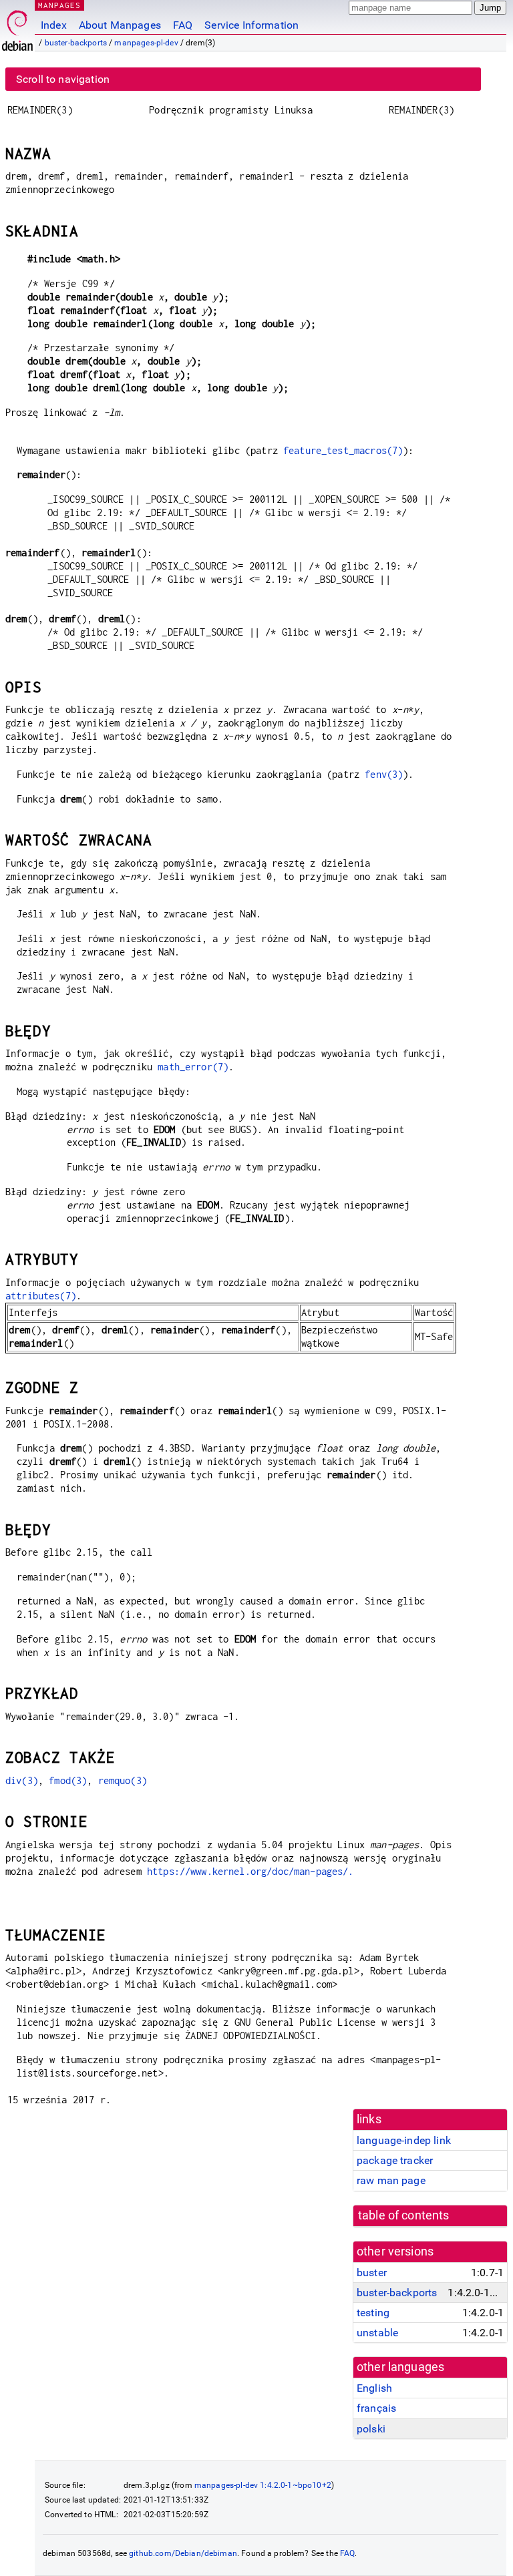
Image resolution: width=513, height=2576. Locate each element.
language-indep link (404, 2140)
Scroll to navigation (63, 79)
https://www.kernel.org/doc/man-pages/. (250, 1871)
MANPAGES (59, 5)
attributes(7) (41, 1296)
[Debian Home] (17, 27)
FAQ (183, 25)
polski (371, 2429)
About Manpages (120, 25)
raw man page (391, 2180)
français (376, 2408)
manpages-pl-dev (146, 43)
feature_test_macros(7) (343, 450)
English (374, 2388)
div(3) (22, 1780)
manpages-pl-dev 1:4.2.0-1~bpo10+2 (263, 2485)
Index (54, 25)
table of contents (404, 2215)
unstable (377, 2333)
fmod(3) (68, 1780)
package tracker (395, 2160)
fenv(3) (384, 774)
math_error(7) (193, 1067)
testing (373, 2313)
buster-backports (76, 43)
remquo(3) (123, 1780)
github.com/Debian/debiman (183, 2553)
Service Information (251, 25)
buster (372, 2273)
